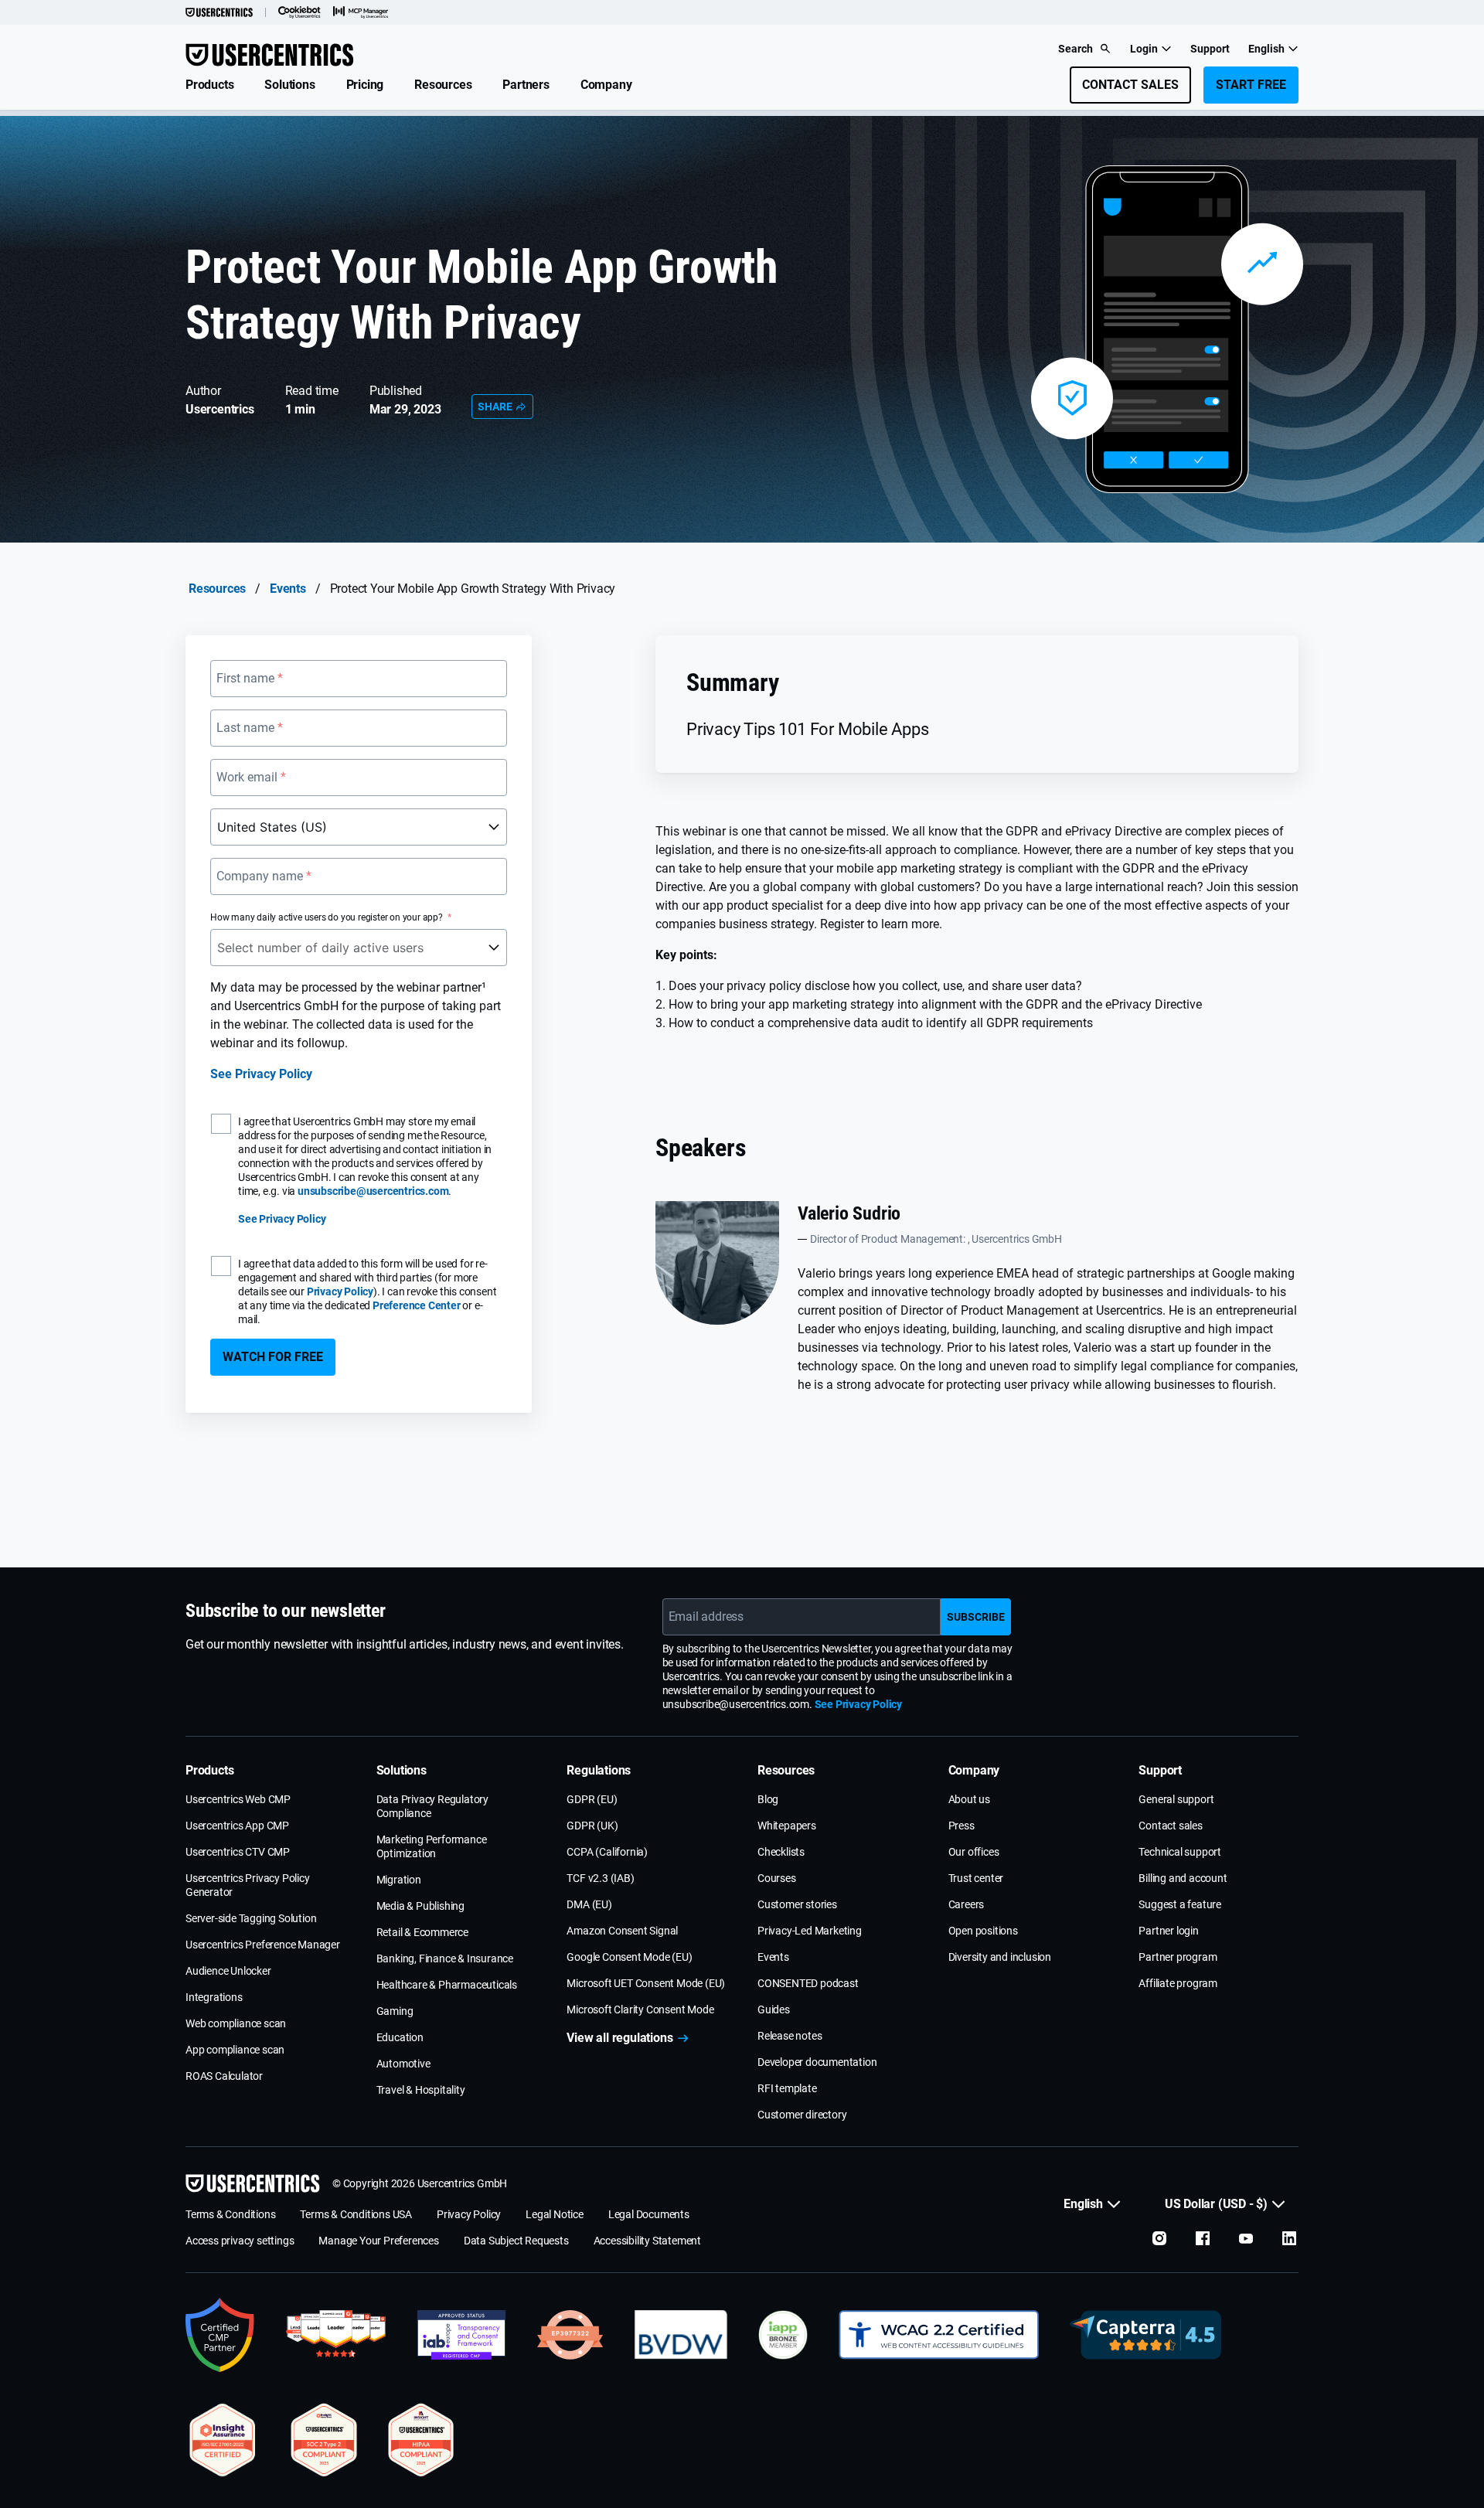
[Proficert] (223, 2440)
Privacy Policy (340, 1291)
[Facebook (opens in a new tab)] (1203, 2238)
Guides (774, 2009)
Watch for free (273, 1357)
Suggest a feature (1180, 1904)
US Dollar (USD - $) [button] (1216, 2204)
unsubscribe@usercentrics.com (373, 1191)
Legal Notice (555, 2214)
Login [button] (1144, 49)
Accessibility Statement (647, 2241)
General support (1176, 1799)
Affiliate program (1178, 1983)
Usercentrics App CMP (237, 1826)
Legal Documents (649, 2214)
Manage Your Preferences (378, 2241)
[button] (209, 85)
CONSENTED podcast (808, 1983)
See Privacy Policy (261, 1074)
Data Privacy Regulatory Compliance (432, 1806)
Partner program (1178, 1957)
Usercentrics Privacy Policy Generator (248, 1885)
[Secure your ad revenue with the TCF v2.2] (461, 2335)
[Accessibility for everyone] (939, 2335)
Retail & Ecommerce (422, 1932)
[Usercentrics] (219, 12)
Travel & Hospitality (421, 2090)
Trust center (976, 1878)
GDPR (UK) (592, 1826)
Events (288, 589)
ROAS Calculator (224, 2076)
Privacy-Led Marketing (810, 1931)
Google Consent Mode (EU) (629, 1957)
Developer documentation (817, 2062)
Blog (768, 1799)
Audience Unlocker (228, 1971)
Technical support (1180, 1852)
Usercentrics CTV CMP (238, 1852)
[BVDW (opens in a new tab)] (681, 2335)
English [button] (1266, 49)
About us (969, 1799)
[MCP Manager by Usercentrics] (361, 12)
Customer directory (802, 2115)
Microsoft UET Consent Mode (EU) (646, 1983)
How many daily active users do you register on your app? (327, 917)
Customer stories (797, 1904)
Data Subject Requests (516, 2241)
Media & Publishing (420, 1906)
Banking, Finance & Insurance (445, 1958)
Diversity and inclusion (1000, 1957)
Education (400, 2037)
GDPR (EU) (592, 1799)
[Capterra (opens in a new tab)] (1145, 2335)
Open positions (983, 1931)
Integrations (214, 1997)
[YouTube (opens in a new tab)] (1246, 2238)
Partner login (1168, 1931)
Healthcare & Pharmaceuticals (447, 1985)
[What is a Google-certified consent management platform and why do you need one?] (220, 2335)
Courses (777, 1878)
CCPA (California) (607, 1852)
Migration (399, 1880)
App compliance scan (235, 2050)
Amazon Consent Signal (622, 1931)
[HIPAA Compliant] (421, 2440)
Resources (217, 589)
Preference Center (417, 1305)
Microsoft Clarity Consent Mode (640, 2009)
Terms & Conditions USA (356, 2214)
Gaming (395, 2011)
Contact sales (1170, 1826)
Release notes (790, 2036)
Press (962, 1826)
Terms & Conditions (230, 2214)
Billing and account (1183, 1878)
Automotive (403, 2064)
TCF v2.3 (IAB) (600, 1878)
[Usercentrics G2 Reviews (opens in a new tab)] (336, 2335)
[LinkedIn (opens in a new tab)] (1289, 2238)
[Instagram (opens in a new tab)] (1159, 2238)
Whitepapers (787, 1826)
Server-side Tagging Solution (251, 1918)
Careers (967, 1904)
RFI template (787, 2088)
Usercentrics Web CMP (238, 1799)
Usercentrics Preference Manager (263, 1945)
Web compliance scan (236, 2023)
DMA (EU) (589, 1904)
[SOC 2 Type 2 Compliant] (324, 2440)
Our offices (974, 1852)
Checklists (781, 1852)
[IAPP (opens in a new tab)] (783, 2335)
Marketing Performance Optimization (432, 1846)
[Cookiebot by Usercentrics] (300, 12)
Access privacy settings (240, 2241)
